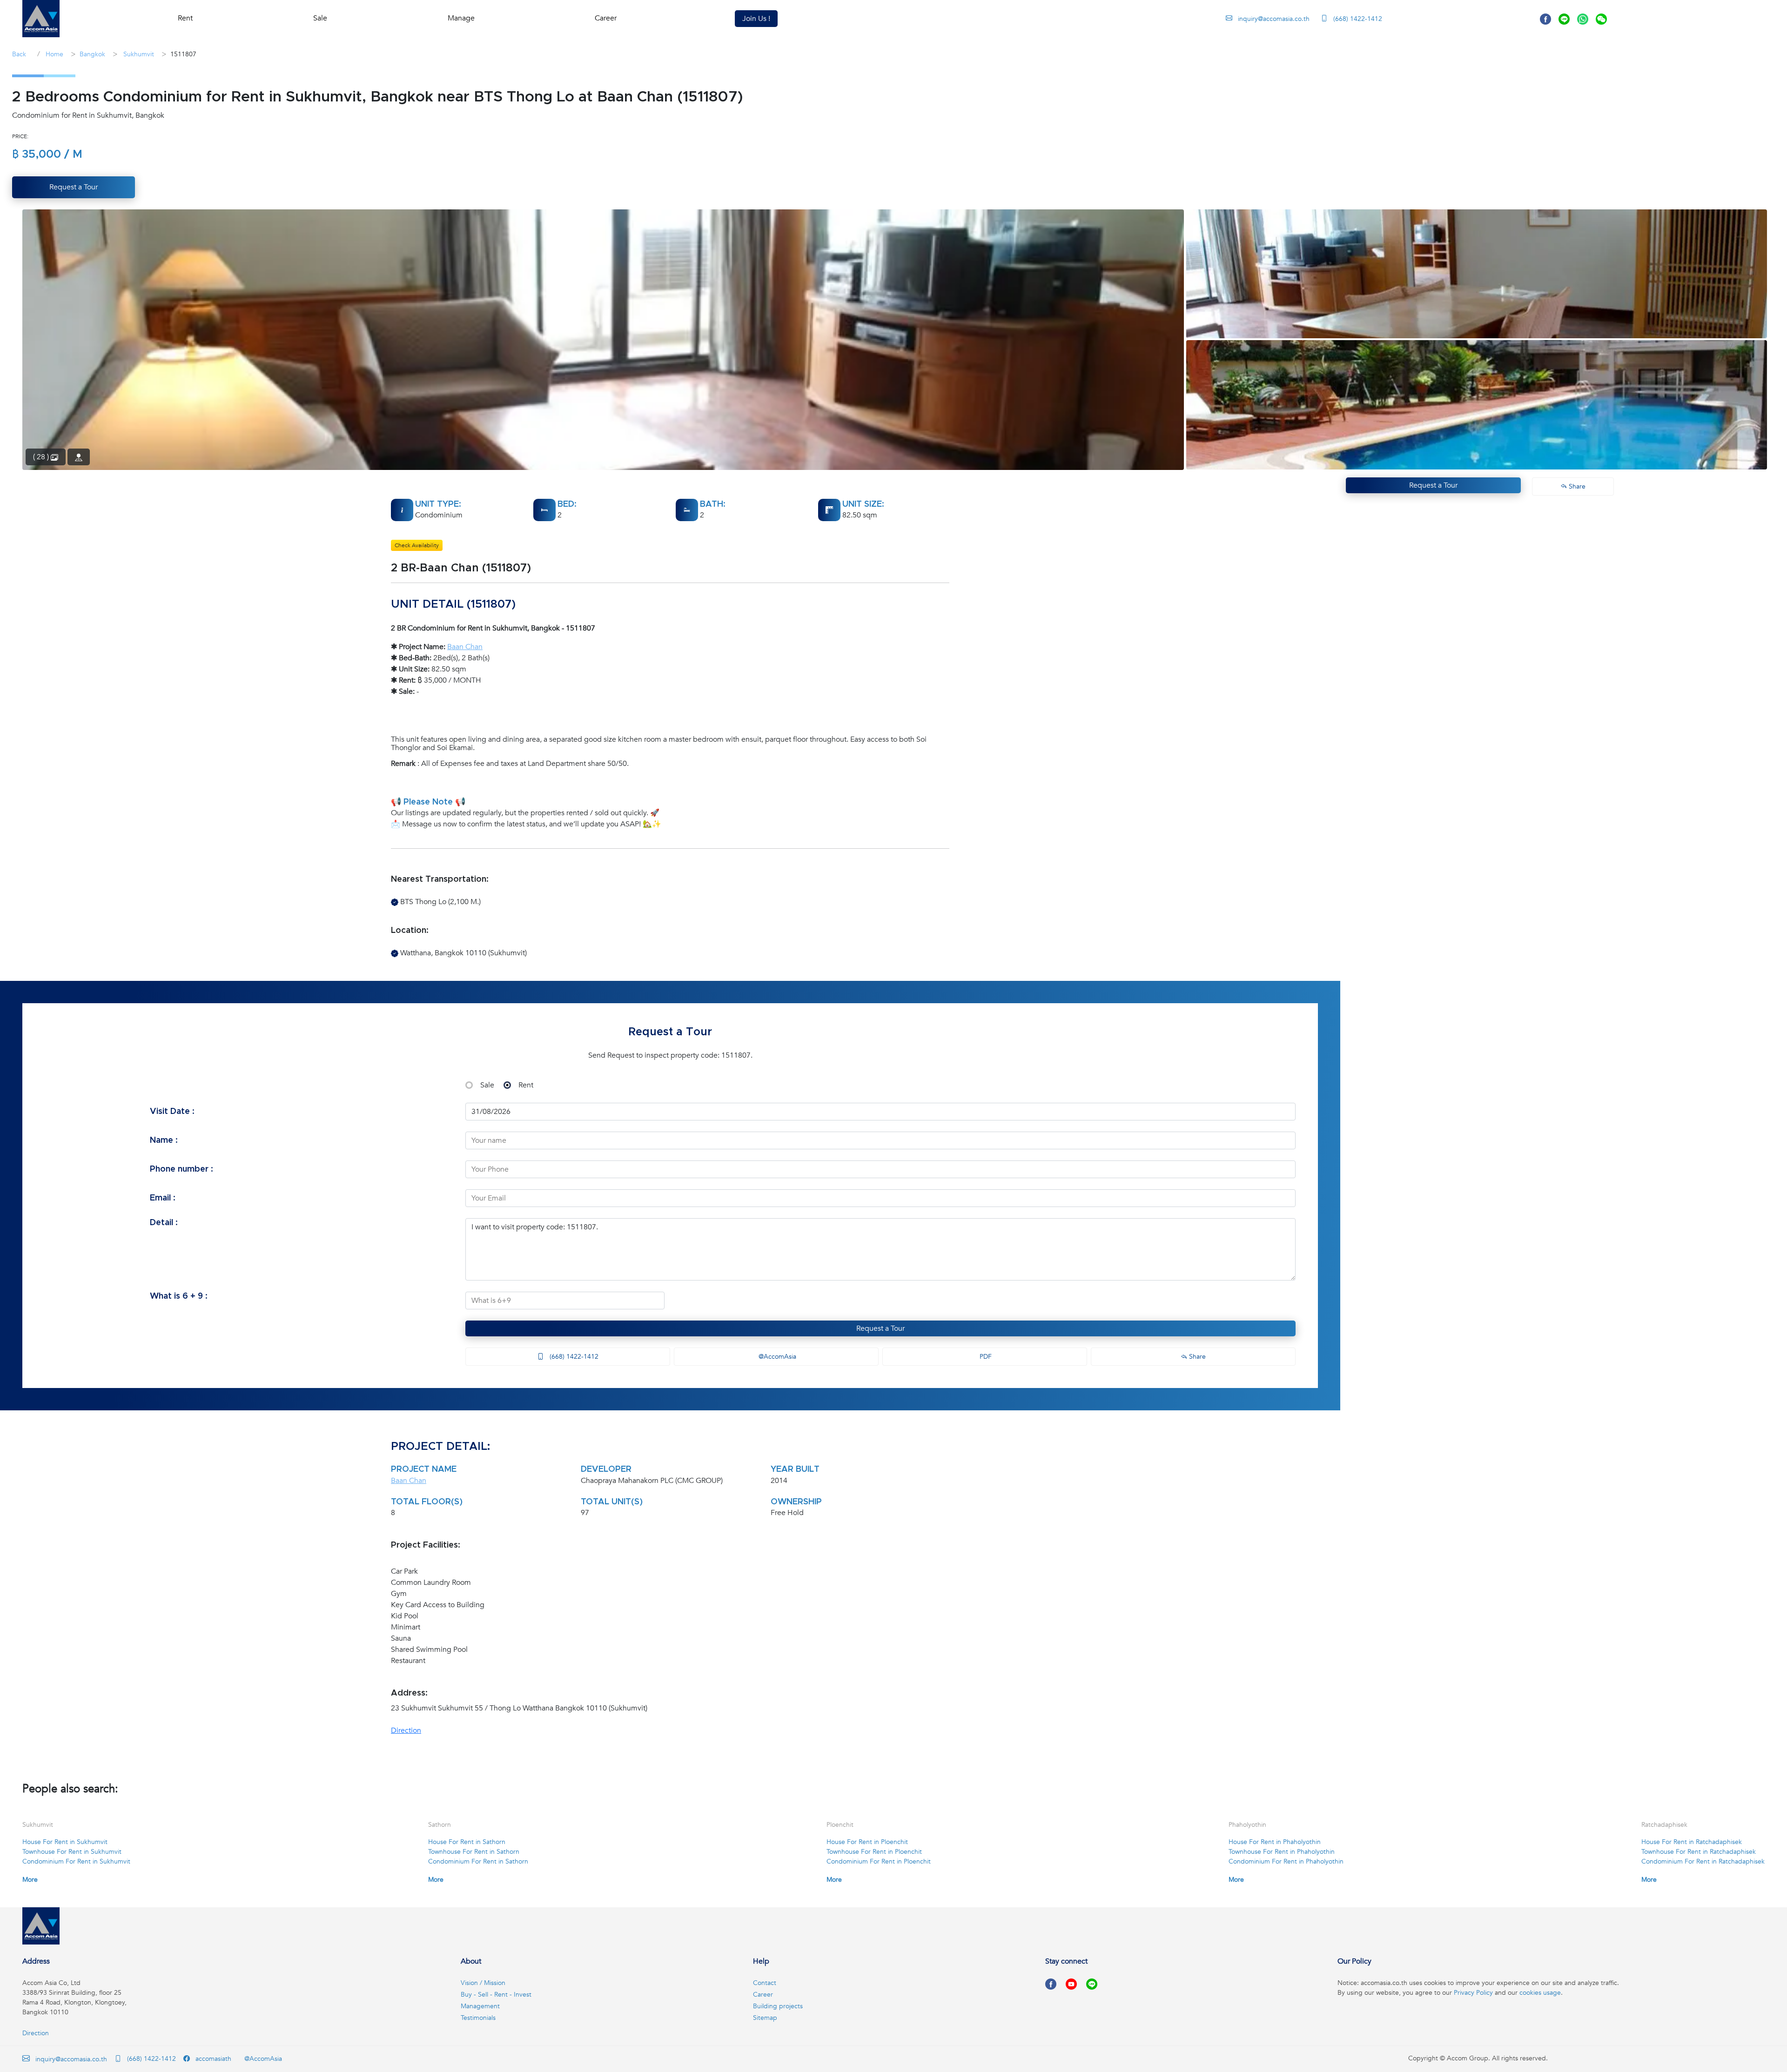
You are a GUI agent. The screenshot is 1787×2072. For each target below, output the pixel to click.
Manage (461, 18)
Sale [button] (320, 18)
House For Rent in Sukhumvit (65, 1842)
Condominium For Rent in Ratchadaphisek (1703, 1861)
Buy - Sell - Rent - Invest (496, 1995)
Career (606, 18)
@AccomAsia (776, 1357)
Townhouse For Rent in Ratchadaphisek (1699, 1852)
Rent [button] (185, 18)
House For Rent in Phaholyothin (1275, 1842)
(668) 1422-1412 (1357, 19)
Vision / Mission (483, 1983)
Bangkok (92, 54)
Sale (487, 1085)
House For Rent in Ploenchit (867, 1842)
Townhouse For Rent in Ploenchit (874, 1852)
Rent (526, 1085)
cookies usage (1540, 1993)
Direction (406, 1730)
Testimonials (478, 2018)
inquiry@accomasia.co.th (1274, 19)
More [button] (30, 1880)
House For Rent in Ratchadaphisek (1692, 1842)
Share (1196, 1357)
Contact (765, 1983)
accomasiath (212, 2059)
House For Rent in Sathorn (467, 1842)
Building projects (778, 2006)
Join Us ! (756, 19)
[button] (41, 19)
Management (480, 2006)
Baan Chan (465, 647)
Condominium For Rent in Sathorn (478, 1861)
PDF (985, 1357)
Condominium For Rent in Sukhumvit (76, 1861)
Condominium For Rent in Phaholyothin (1286, 1861)
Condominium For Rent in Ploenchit (879, 1861)
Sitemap (765, 2018)
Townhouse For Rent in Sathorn (474, 1852)
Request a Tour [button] (74, 187)
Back (19, 54)
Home (54, 54)
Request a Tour (880, 1328)
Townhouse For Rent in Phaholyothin (1282, 1852)
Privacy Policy (1473, 1993)
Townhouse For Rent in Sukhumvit (72, 1852)
